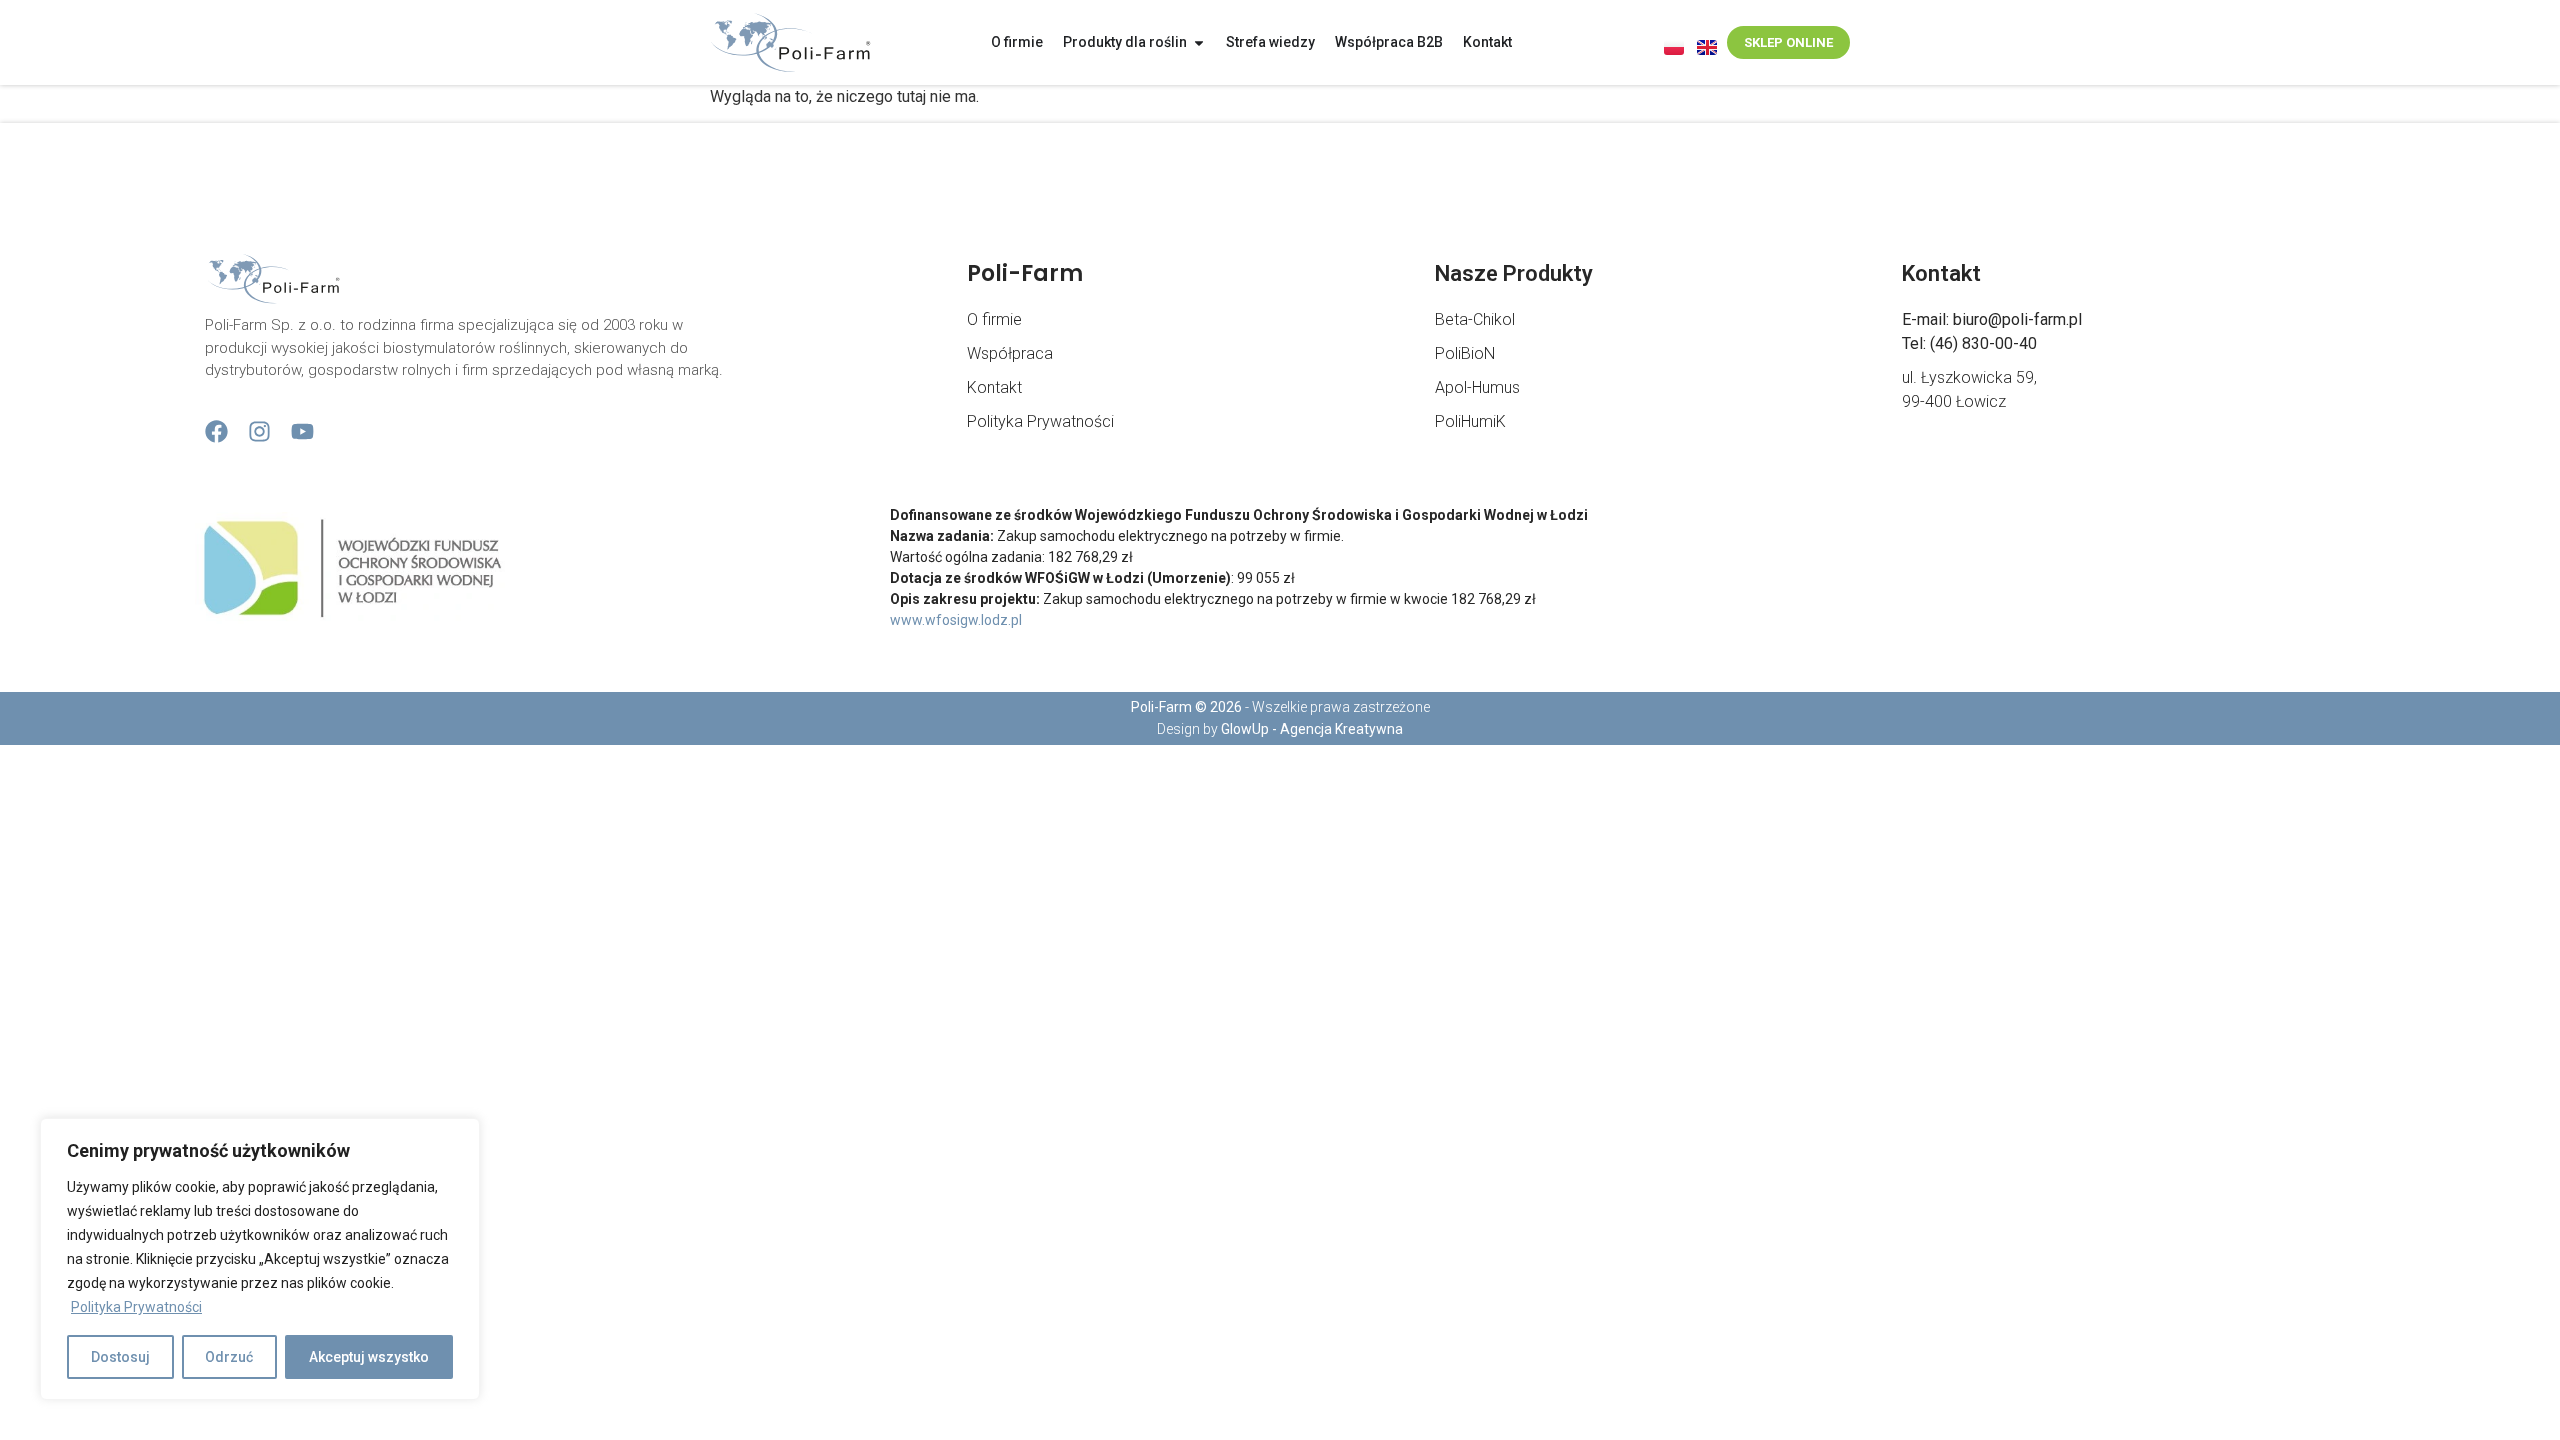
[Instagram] (259, 431)
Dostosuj (120, 1357)
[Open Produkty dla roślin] (1199, 42)
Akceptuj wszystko (369, 1357)
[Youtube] (302, 431)
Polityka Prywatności (136, 1307)
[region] (260, 1259)
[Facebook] (216, 431)
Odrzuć (229, 1357)
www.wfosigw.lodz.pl (956, 620)
